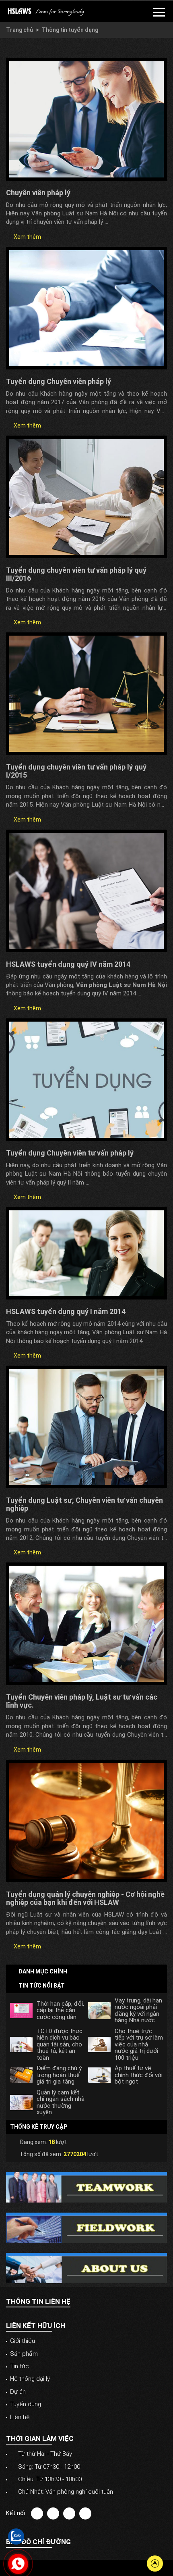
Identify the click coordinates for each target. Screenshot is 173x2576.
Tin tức (20, 2366)
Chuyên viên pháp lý (38, 193)
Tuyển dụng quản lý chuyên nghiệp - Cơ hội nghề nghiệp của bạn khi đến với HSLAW (85, 1898)
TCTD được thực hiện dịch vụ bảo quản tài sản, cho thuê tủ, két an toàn (60, 2045)
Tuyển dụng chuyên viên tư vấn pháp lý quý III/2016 (76, 574)
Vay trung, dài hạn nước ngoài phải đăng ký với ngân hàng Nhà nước (138, 2011)
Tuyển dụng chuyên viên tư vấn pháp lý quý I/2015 (76, 771)
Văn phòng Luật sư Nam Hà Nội (122, 985)
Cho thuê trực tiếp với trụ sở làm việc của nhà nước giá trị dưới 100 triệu (139, 2045)
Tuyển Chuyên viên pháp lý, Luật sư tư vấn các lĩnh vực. (82, 1701)
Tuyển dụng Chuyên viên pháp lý (59, 381)
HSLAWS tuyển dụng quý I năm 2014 (66, 1311)
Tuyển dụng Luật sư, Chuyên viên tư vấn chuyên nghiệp (84, 1504)
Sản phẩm (24, 2354)
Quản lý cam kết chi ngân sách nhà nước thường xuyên (61, 2103)
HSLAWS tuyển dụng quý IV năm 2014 (68, 964)
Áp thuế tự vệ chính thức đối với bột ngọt (139, 2075)
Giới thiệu (23, 2341)
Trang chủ (20, 30)
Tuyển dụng (26, 2404)
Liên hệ (20, 2417)
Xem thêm (27, 237)
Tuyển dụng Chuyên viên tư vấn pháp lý (70, 1153)
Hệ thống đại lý (30, 2379)
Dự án (18, 2392)
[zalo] (16, 2536)
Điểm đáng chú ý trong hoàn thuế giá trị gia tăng (59, 2075)
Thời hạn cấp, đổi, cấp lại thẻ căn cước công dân (60, 2011)
